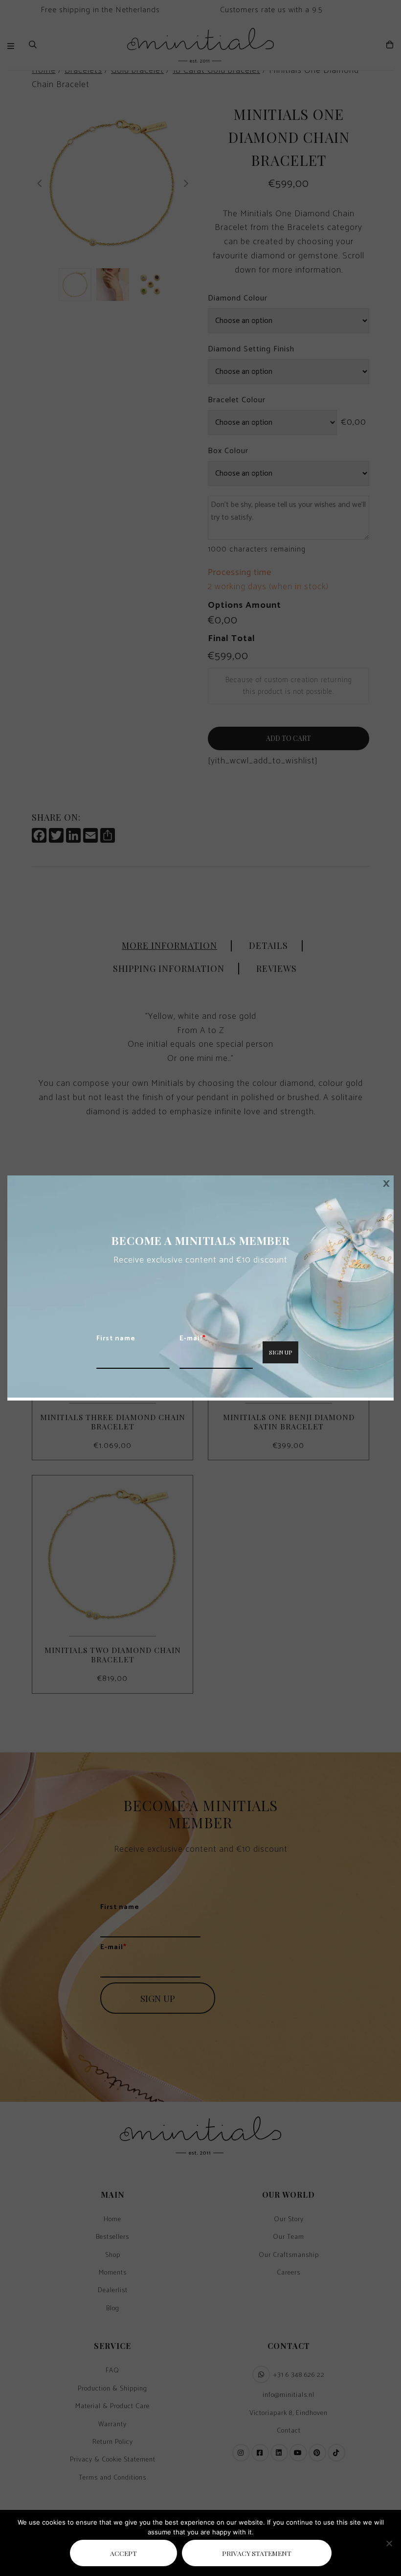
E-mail (193, 1339)
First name (116, 1339)
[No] (389, 2543)
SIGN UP (280, 1352)
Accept (123, 2553)
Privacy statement (257, 2553)
